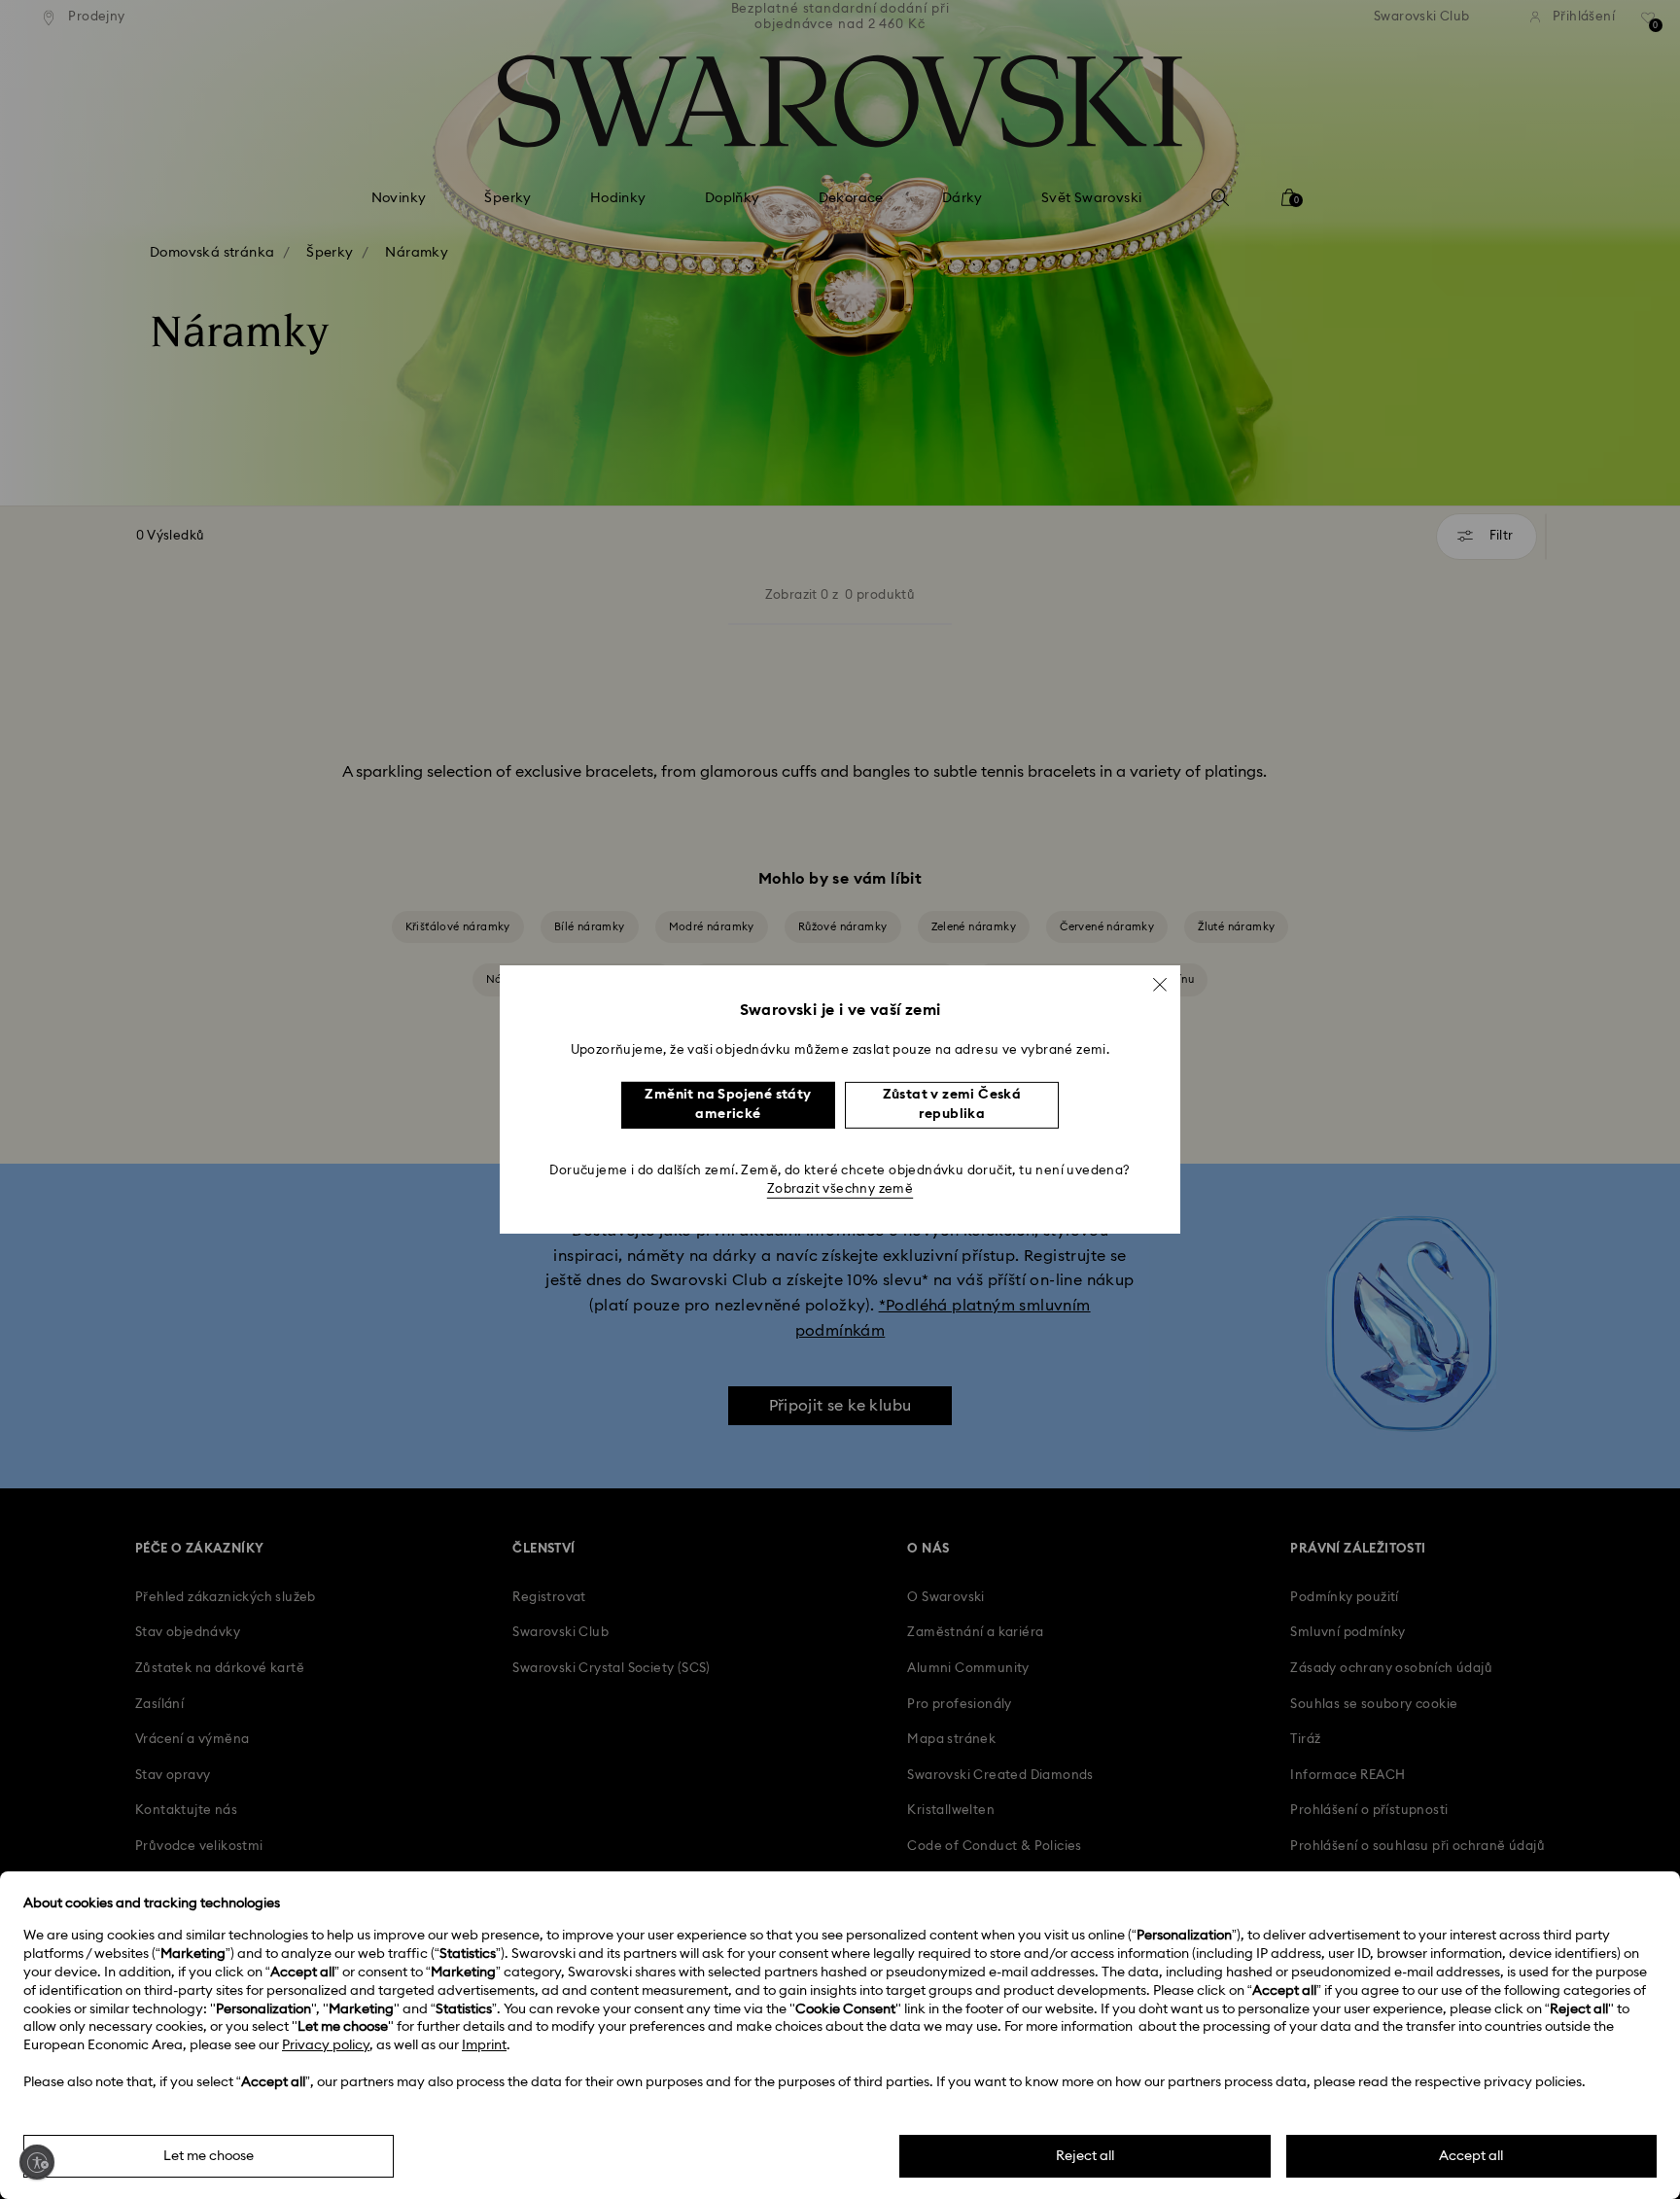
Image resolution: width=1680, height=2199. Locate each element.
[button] (1160, 985)
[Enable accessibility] (37, 2162)
